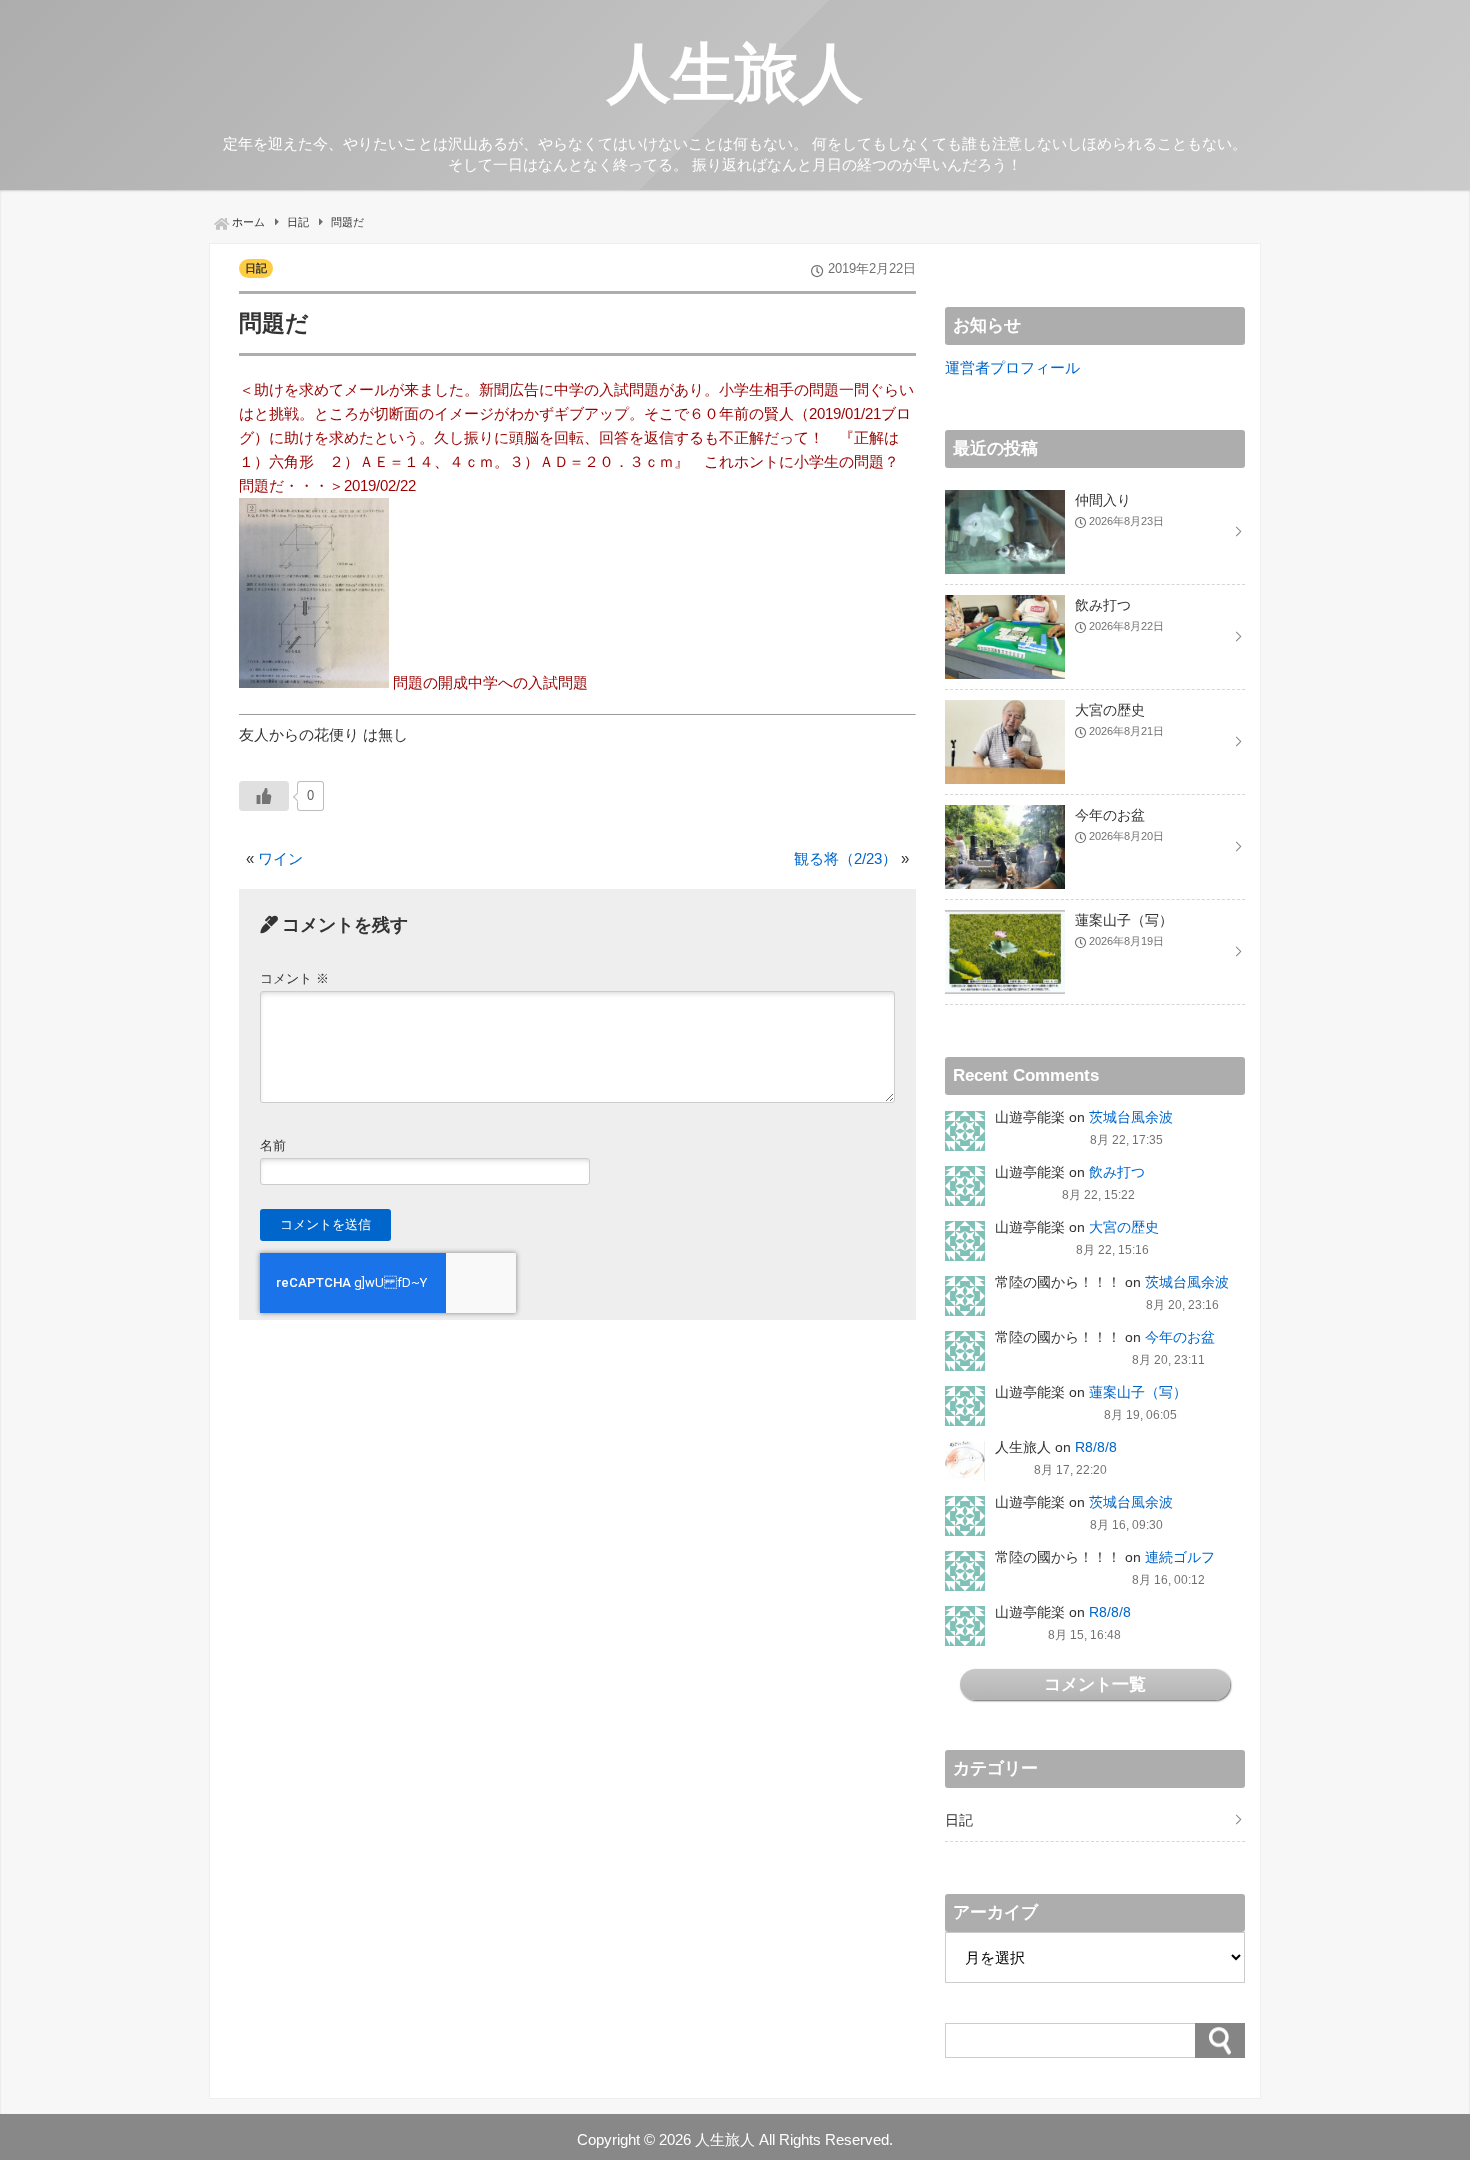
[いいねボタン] (264, 796)
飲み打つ (1117, 1172)
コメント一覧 (1095, 1684)
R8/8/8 (1096, 1447)
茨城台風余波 (1131, 1117)
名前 (273, 1145)
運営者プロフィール (1012, 367)
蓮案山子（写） (1138, 1392)
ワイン (280, 858)
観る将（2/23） (845, 858)
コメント (294, 978)
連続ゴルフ (1180, 1557)
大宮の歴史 (1124, 1227)
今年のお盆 (1180, 1337)
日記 (256, 268)
